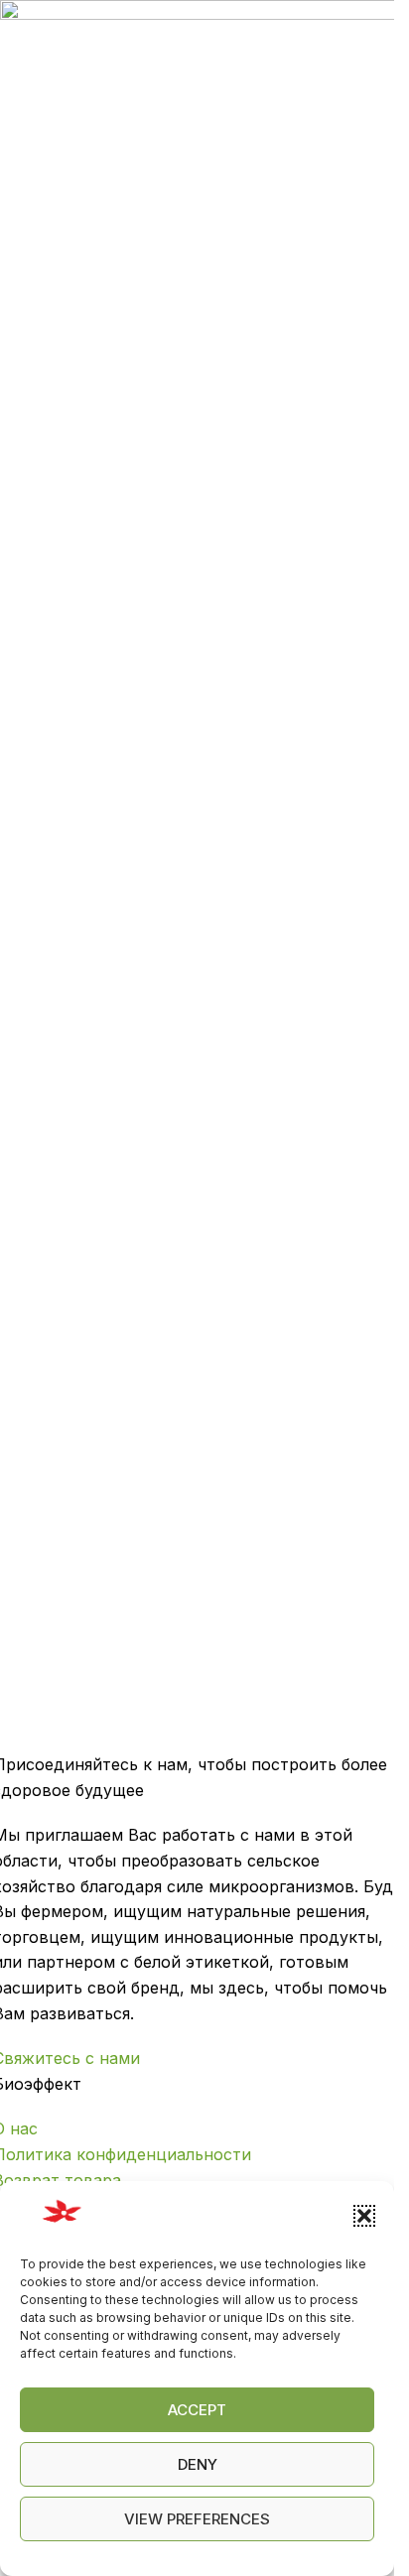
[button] (364, 2216)
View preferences (197, 2519)
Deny (198, 2464)
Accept (197, 2410)
